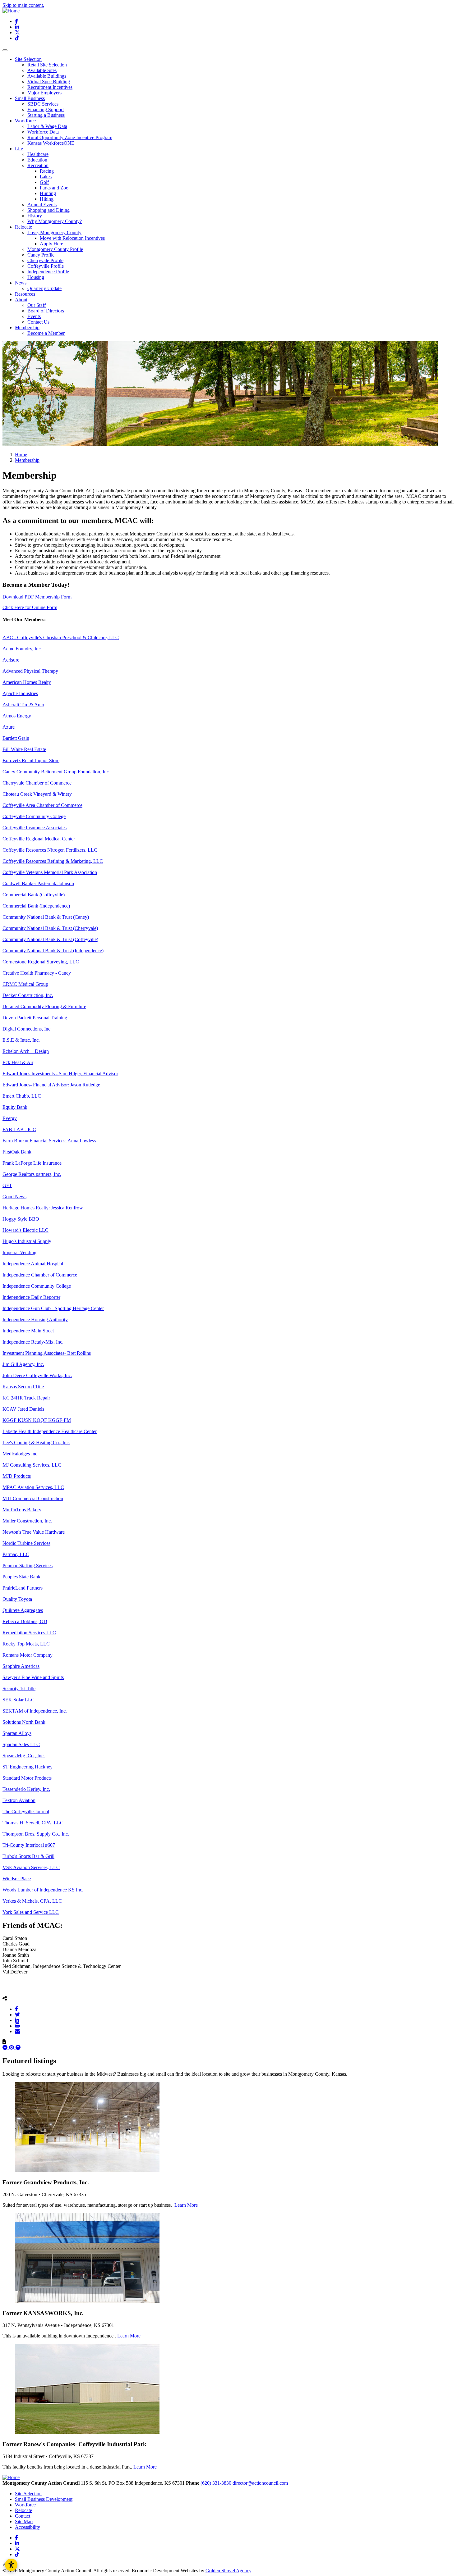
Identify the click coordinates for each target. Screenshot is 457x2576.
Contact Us (38, 322)
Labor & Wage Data (47, 126)
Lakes (46, 177)
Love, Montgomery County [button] (54, 232)
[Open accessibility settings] (11, 2565)
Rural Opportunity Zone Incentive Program (70, 137)
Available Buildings (47, 76)
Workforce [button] (25, 121)
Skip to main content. (23, 5)
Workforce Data (43, 132)
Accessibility (28, 2527)
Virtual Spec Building (49, 82)
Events (34, 316)
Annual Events (42, 205)
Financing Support (46, 109)
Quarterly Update (44, 288)
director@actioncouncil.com (260, 2483)
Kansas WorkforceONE (51, 143)
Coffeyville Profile (46, 266)
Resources (25, 294)
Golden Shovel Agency (228, 2571)
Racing (47, 171)
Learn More (186, 2205)
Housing (36, 277)
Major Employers (44, 93)
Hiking (47, 199)
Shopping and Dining (48, 210)
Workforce (25, 2505)
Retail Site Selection (47, 65)
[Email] (17, 2031)
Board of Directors (46, 311)
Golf (44, 182)
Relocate (23, 2510)
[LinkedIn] (17, 2020)
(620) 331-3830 (216, 2483)
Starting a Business (46, 115)
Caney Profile (41, 255)
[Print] (17, 2026)
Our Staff (37, 305)
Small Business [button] (30, 98)
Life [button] (19, 149)
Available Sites (42, 70)
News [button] (21, 283)
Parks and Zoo (54, 188)
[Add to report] (6, 2048)
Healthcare (38, 154)
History (35, 216)
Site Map (24, 2521)
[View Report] (12, 2048)
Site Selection (28, 2494)
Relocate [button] (23, 227)
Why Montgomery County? (55, 221)
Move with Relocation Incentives (72, 238)
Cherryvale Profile (45, 260)
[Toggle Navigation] (5, 50)
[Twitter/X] (17, 2014)
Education (37, 160)
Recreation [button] (38, 165)
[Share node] (5, 1998)
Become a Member (46, 333)
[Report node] (4, 2042)
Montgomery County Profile (55, 249)
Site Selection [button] (28, 59)
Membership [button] (27, 328)
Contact (23, 2516)
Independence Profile (48, 272)
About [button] (21, 300)
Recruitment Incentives (50, 87)
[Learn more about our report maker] (18, 2048)
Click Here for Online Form (30, 607)
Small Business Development (44, 2499)
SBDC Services (43, 104)
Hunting (48, 193)
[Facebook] (16, 2009)
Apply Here (51, 244)
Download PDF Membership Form (37, 597)
